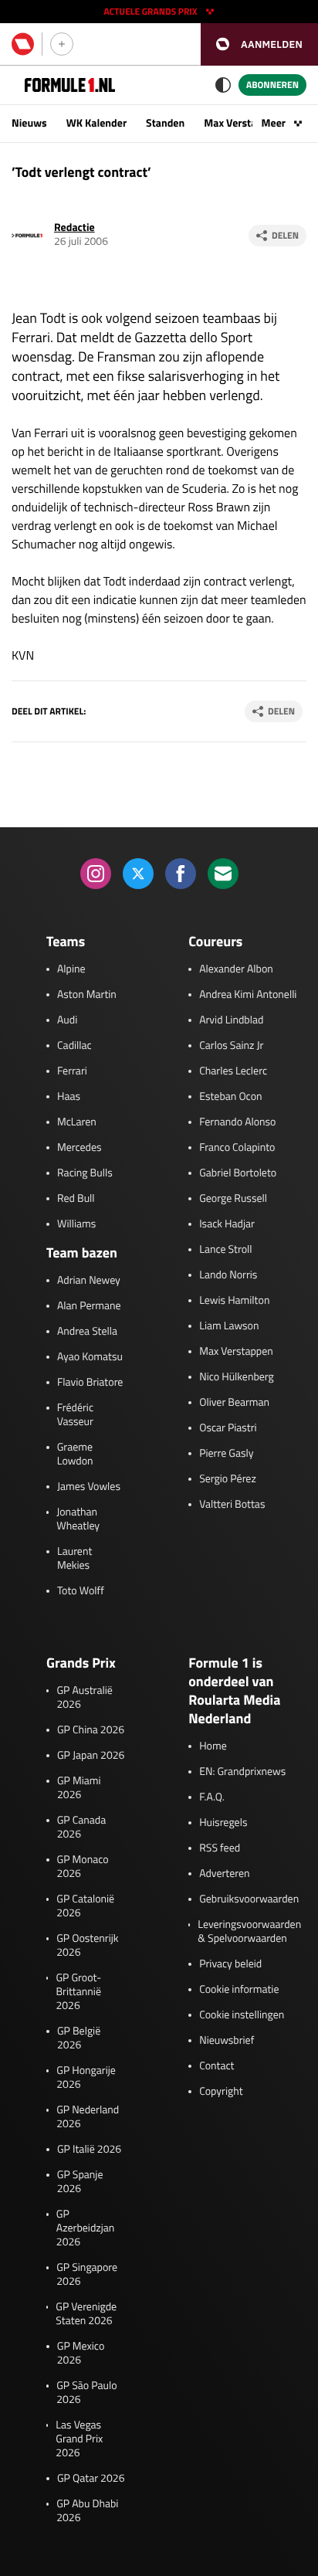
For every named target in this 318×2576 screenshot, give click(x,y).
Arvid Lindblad (231, 1020)
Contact (217, 2066)
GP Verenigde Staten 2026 (86, 2314)
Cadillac (74, 1046)
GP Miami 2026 (79, 1788)
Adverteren (224, 1874)
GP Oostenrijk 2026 (87, 1946)
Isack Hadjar (227, 1224)
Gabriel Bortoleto (238, 1173)
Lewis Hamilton (234, 1301)
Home (213, 1746)
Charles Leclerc (233, 1071)
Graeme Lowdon (75, 1454)
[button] (259, 44)
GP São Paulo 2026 (86, 2393)
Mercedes (79, 1148)
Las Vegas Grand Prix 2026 (79, 2439)
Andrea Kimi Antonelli (248, 995)
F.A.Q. (212, 1797)
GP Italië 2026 (89, 2150)
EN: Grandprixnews (242, 1772)
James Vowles (89, 1487)
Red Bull (76, 1199)
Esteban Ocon (230, 1097)
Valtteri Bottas (232, 1505)
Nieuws (29, 123)
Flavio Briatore (90, 1383)
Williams (76, 1224)
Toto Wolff (81, 1591)
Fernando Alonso (237, 1122)
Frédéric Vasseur (75, 1415)
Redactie (74, 227)
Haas (69, 1097)
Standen (165, 123)
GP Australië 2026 (84, 1698)
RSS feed (220, 1848)
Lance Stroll (225, 1250)
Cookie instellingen (242, 2015)
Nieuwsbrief (227, 2041)
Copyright (221, 2092)
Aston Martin (87, 995)
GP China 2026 (91, 1730)
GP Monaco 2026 (83, 1867)
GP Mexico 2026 (81, 2354)
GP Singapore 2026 (87, 2275)
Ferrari (72, 1071)
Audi (67, 1020)
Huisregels (223, 1823)
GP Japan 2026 (91, 1756)
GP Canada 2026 (82, 1828)
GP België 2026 (79, 2038)
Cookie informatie (239, 1990)
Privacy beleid (230, 1964)
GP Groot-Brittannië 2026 (78, 1992)
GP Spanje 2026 (80, 2182)
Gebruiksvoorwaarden (249, 1899)
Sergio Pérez (228, 1479)
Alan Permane (89, 1306)
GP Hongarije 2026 (86, 2078)
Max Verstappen (242, 123)
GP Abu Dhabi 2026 (87, 2511)
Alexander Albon (236, 969)
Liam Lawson (229, 1326)
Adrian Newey (89, 1281)
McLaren (77, 1122)
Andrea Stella (87, 1332)
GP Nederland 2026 (88, 2117)
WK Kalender (96, 123)
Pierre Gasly (226, 1454)
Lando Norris (228, 1275)
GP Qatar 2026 (91, 2479)
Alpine (71, 969)
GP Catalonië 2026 (85, 1906)
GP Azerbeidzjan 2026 (85, 2228)
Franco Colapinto (237, 1148)
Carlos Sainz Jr (231, 1046)
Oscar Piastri (228, 1428)
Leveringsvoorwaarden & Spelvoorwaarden (249, 1932)
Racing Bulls (85, 1173)
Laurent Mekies (74, 1559)
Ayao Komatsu (90, 1357)
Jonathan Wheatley (78, 1519)
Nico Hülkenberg (237, 1377)
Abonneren (272, 85)
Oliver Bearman (234, 1403)
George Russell (233, 1199)
